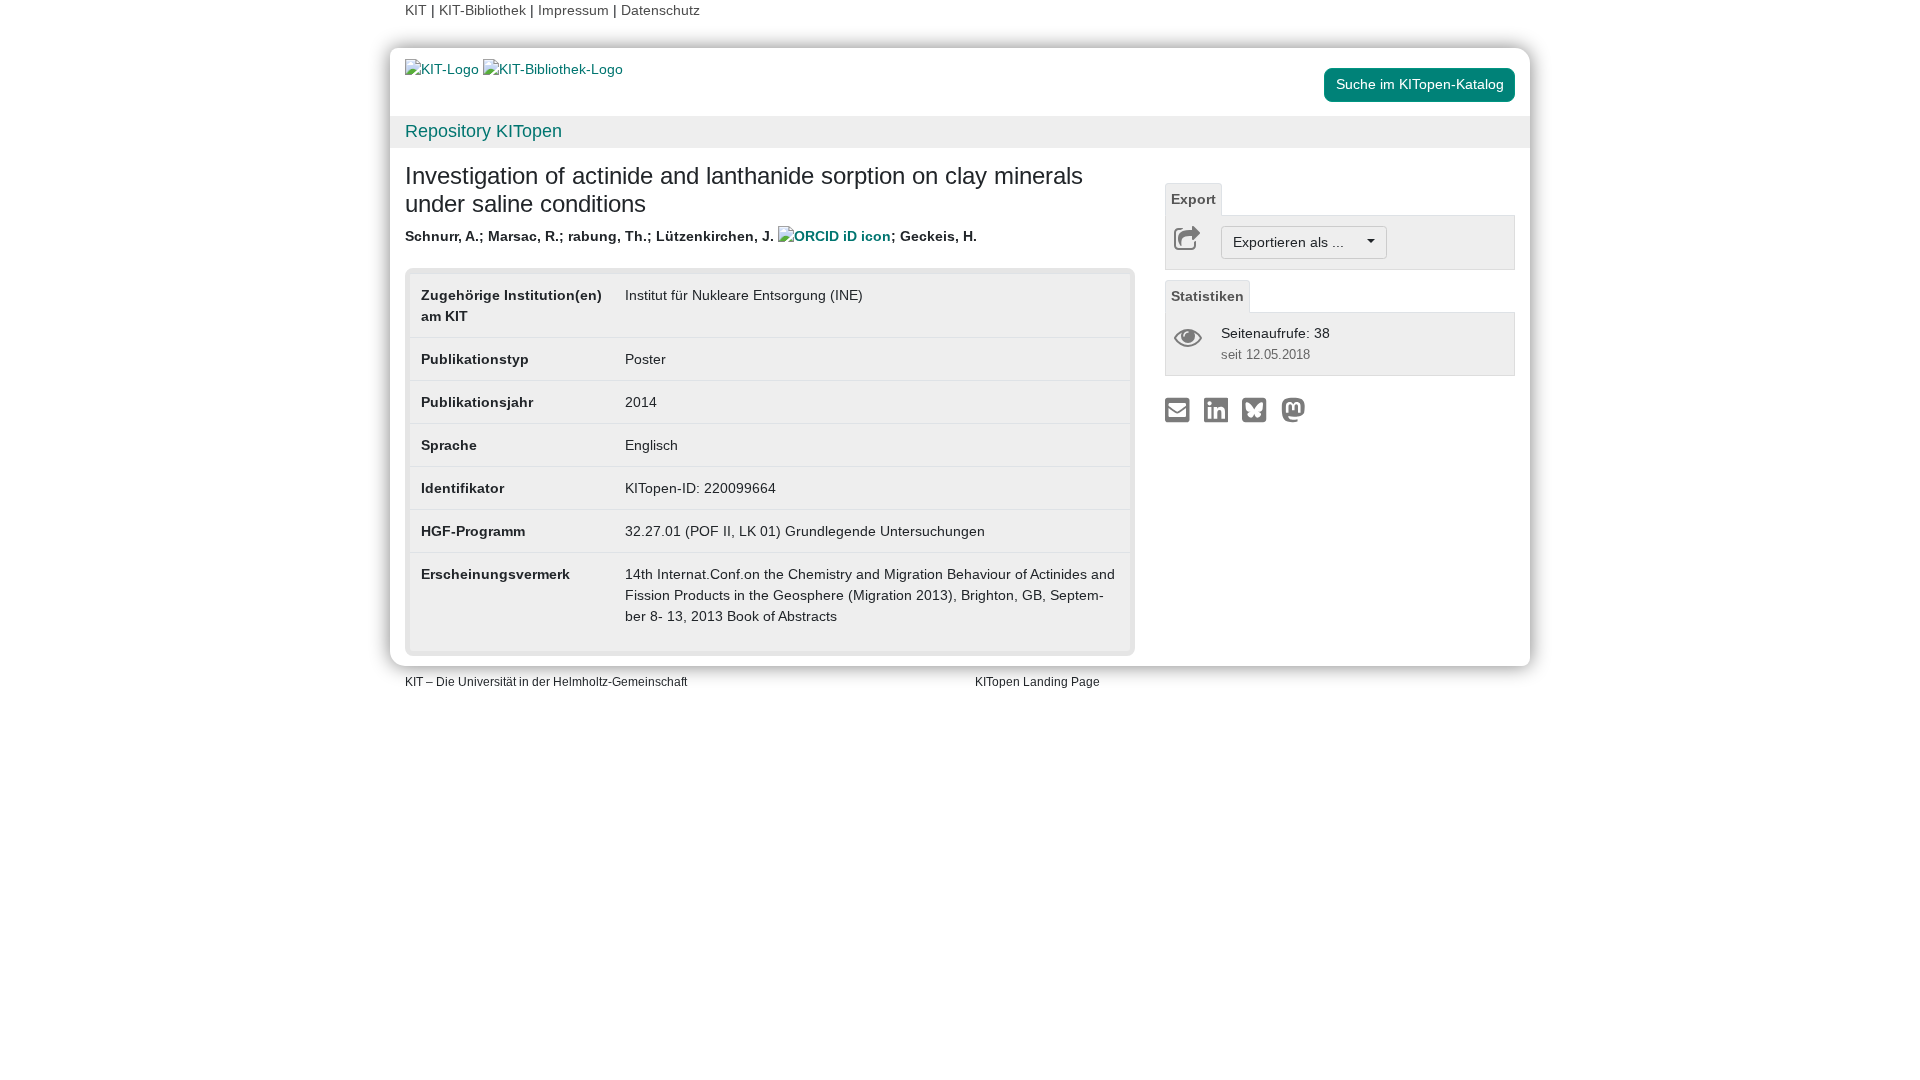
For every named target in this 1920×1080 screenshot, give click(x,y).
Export (1193, 199)
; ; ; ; (691, 236)
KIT (416, 10)
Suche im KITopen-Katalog (1420, 84)
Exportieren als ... (1298, 242)
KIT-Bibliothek (484, 10)
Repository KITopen (483, 131)
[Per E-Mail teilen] (1179, 409)
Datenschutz (660, 10)
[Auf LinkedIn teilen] (1218, 409)
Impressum (573, 10)
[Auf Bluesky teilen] (1259, 409)
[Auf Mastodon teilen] (1293, 409)
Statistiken (1207, 296)
